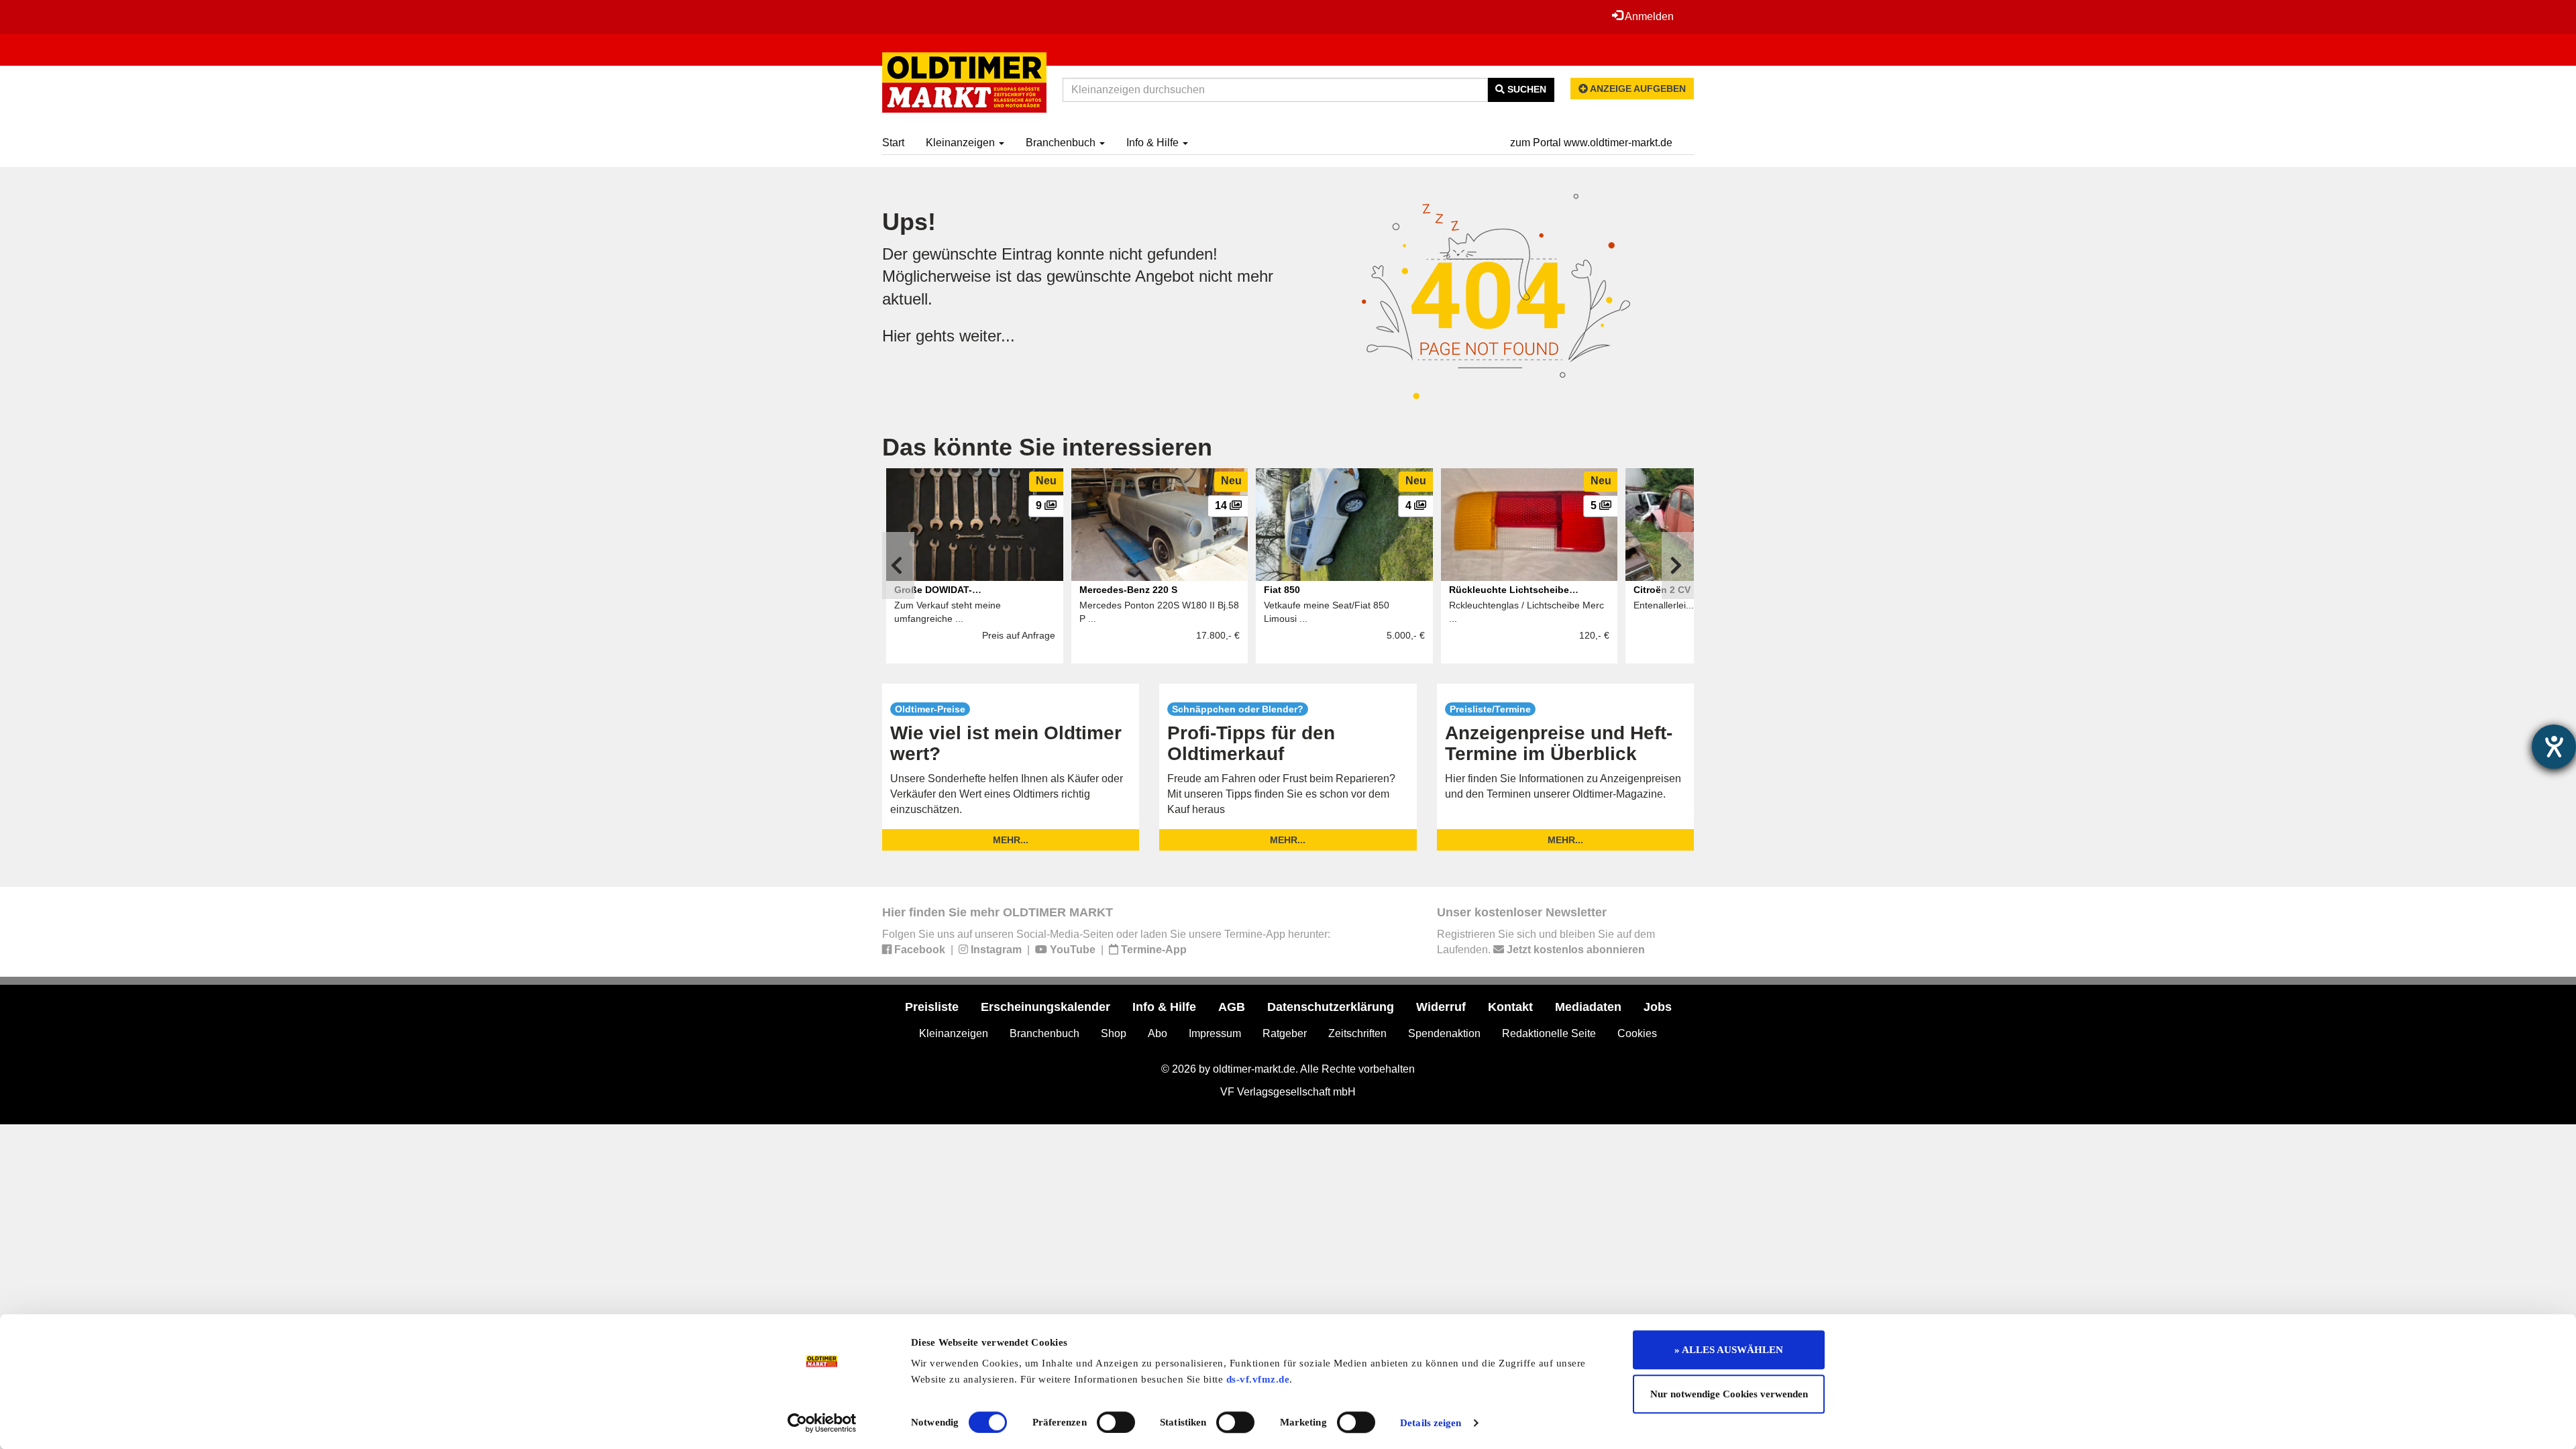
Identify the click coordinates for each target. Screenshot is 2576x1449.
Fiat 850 (1282, 590)
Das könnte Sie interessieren (1047, 447)
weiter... (987, 336)
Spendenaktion (1444, 1033)
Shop (1114, 1033)
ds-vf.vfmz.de (1258, 1379)
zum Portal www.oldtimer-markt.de (1591, 143)
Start (893, 143)
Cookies (1637, 1033)
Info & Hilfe (1154, 143)
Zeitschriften (1357, 1033)
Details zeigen (1431, 1423)
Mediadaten (1588, 1007)
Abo (1158, 1033)
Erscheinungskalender (1045, 1007)
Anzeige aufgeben (1637, 89)
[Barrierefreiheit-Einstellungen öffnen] (2554, 747)
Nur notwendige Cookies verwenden (1729, 1394)
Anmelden (1648, 16)
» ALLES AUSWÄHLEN (1729, 1350)
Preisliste (932, 1007)
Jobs (1658, 1007)
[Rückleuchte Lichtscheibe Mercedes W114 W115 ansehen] (1529, 525)
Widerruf (1441, 1007)
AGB (1232, 1007)
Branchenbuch (1062, 143)
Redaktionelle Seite (1549, 1033)
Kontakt (1510, 1007)
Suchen (1525, 89)
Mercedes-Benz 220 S (1128, 590)
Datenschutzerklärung (1331, 1007)
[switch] (1116, 1422)
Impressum (1215, 1033)
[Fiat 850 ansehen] (1344, 525)
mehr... (1011, 840)
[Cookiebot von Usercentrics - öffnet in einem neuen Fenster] (822, 1423)
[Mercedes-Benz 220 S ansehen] (1160, 525)
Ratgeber (1285, 1033)
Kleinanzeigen (962, 143)
